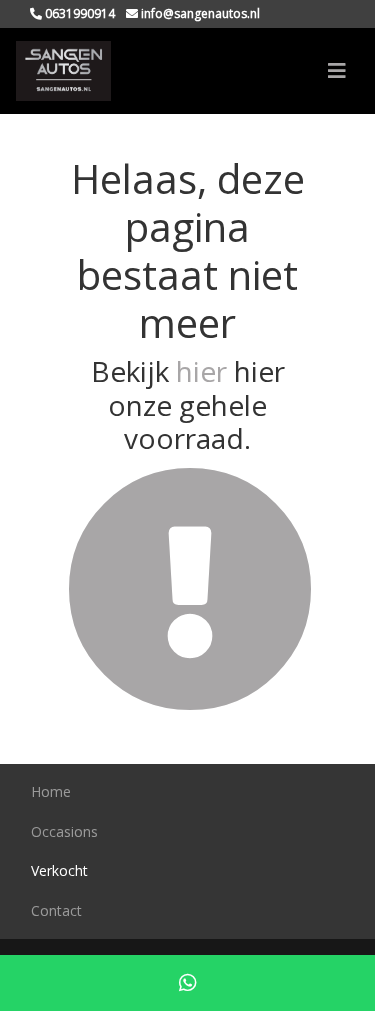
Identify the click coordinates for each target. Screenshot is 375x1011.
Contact (56, 910)
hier (201, 371)
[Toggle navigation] (337, 71)
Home (51, 791)
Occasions (64, 831)
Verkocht (59, 870)
